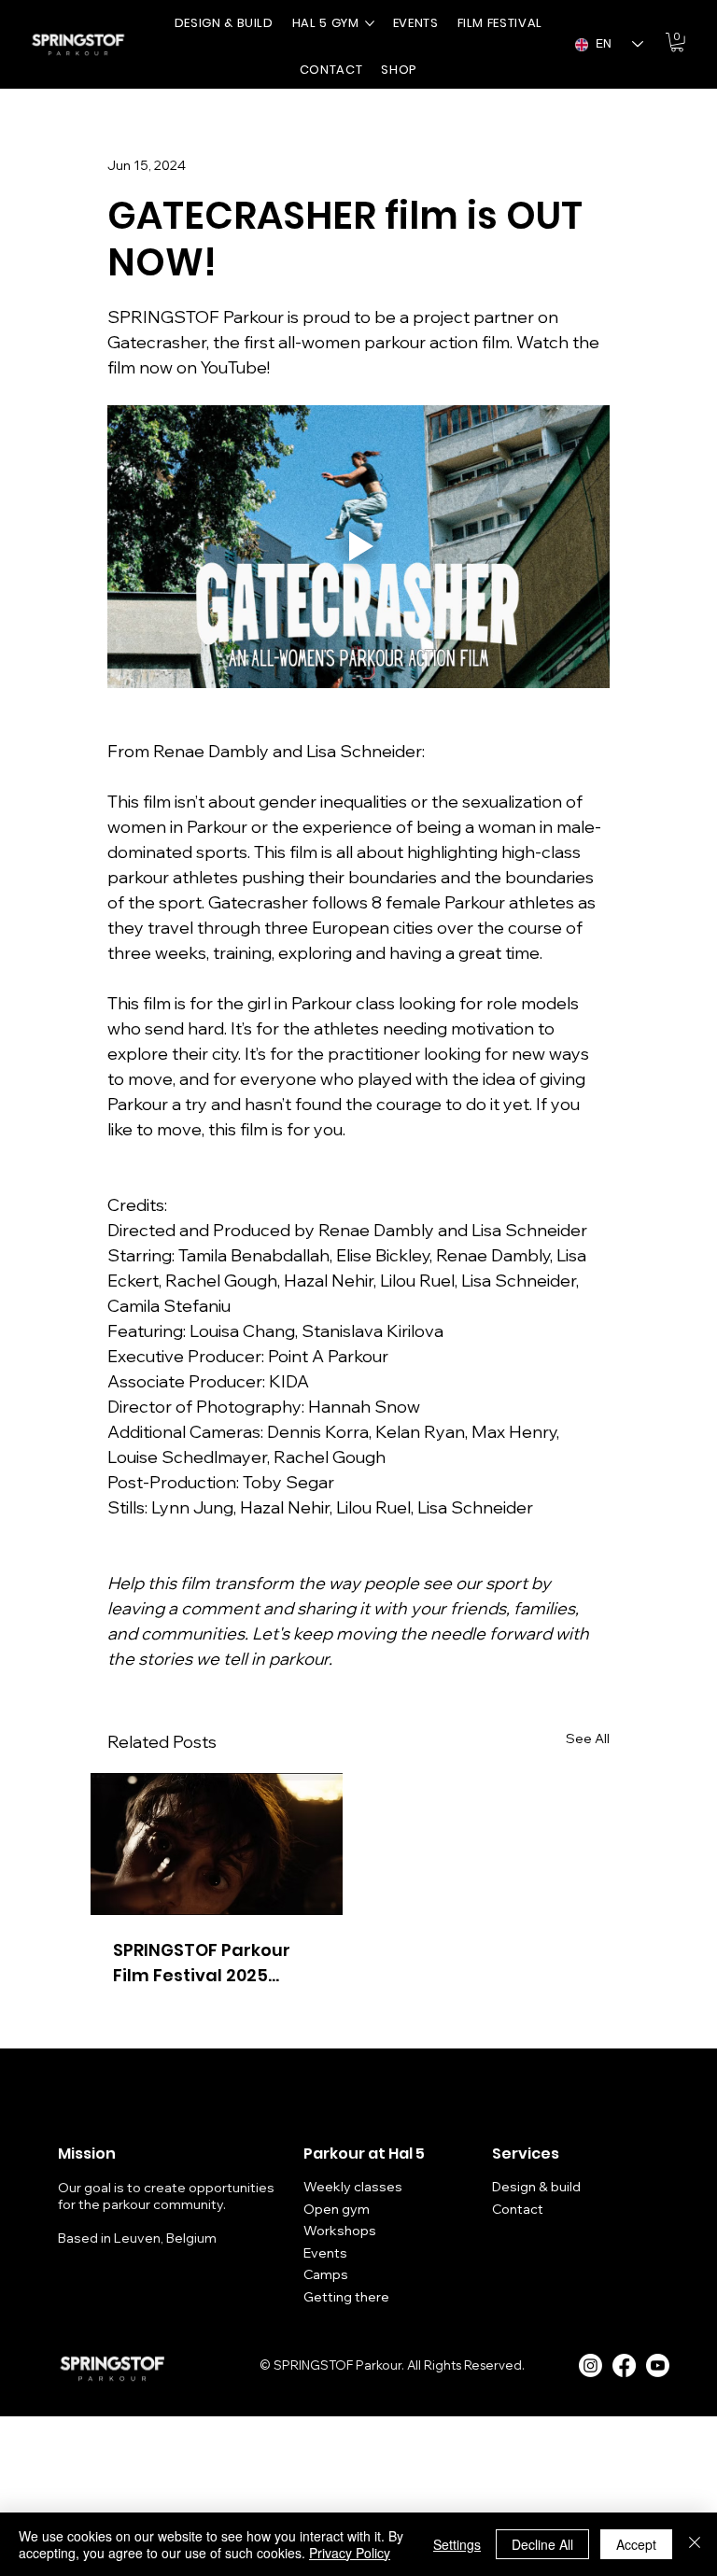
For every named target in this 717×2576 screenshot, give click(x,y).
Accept (636, 2544)
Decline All (542, 2544)
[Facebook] (624, 2365)
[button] (677, 42)
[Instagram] (590, 2365)
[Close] (695, 2544)
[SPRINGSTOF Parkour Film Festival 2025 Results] (217, 1844)
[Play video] (358, 547)
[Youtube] (658, 2365)
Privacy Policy (350, 2553)
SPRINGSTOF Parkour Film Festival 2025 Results (202, 1963)
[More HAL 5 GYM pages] (370, 23)
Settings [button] (457, 2544)
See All (588, 1738)
